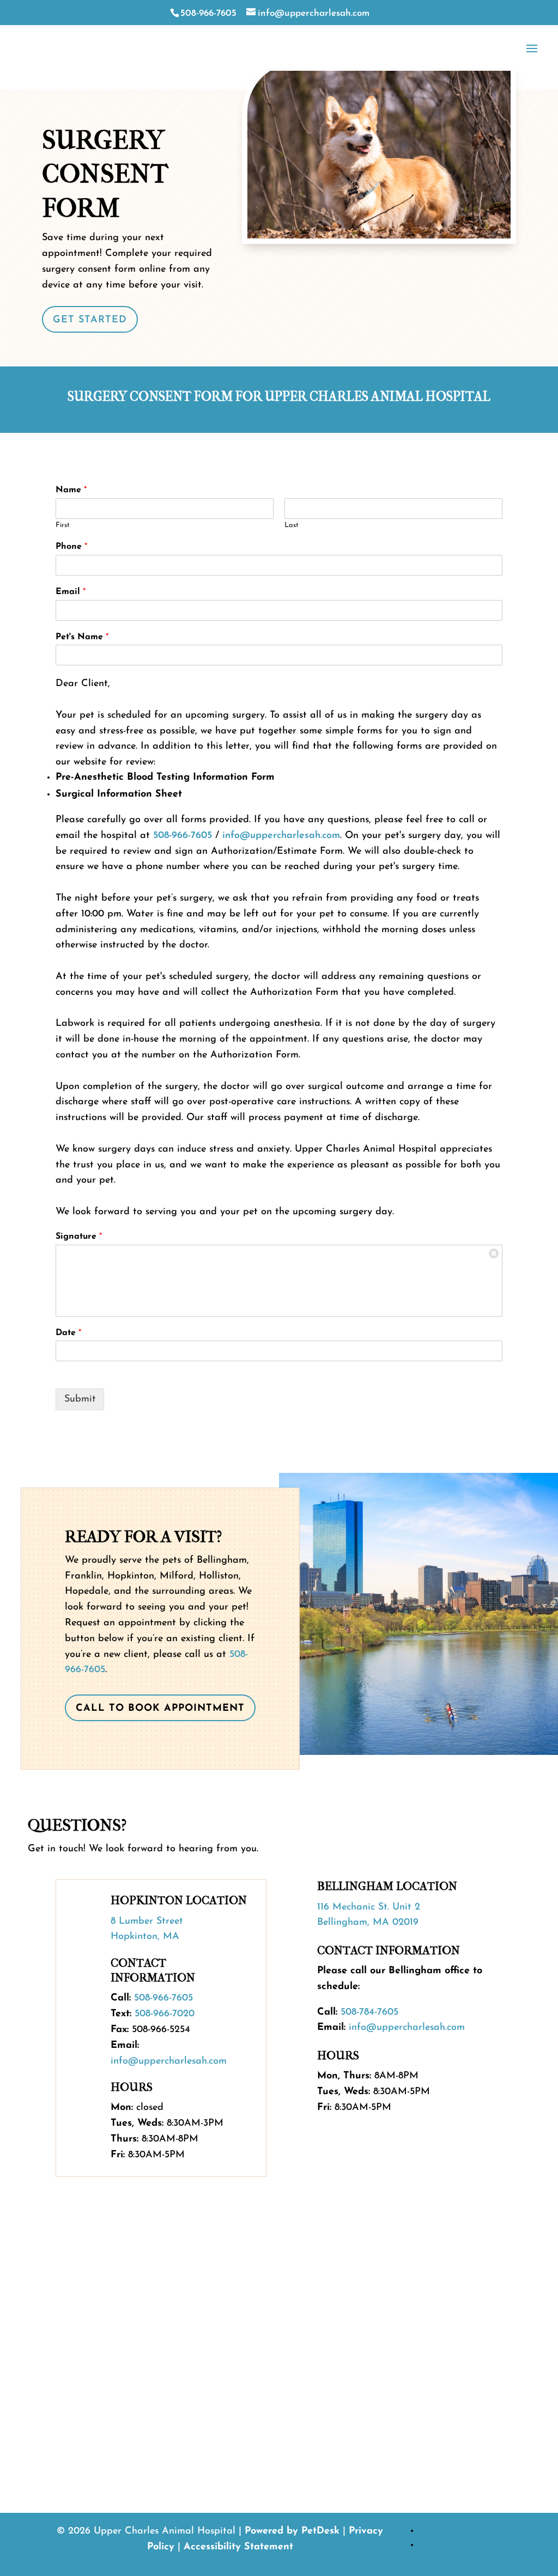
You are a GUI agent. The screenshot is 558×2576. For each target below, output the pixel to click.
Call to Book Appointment (160, 1709)
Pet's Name (82, 637)
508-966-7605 (208, 13)
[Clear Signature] (494, 1253)
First (63, 525)
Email (71, 592)
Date (68, 1333)
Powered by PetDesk (292, 2531)
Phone (71, 547)
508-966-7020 (165, 2014)
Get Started (90, 320)
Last (292, 525)
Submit (80, 1399)
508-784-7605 (369, 2012)
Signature (79, 1237)
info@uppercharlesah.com (281, 836)
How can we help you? (104, 2357)
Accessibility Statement (238, 2547)
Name (71, 490)
